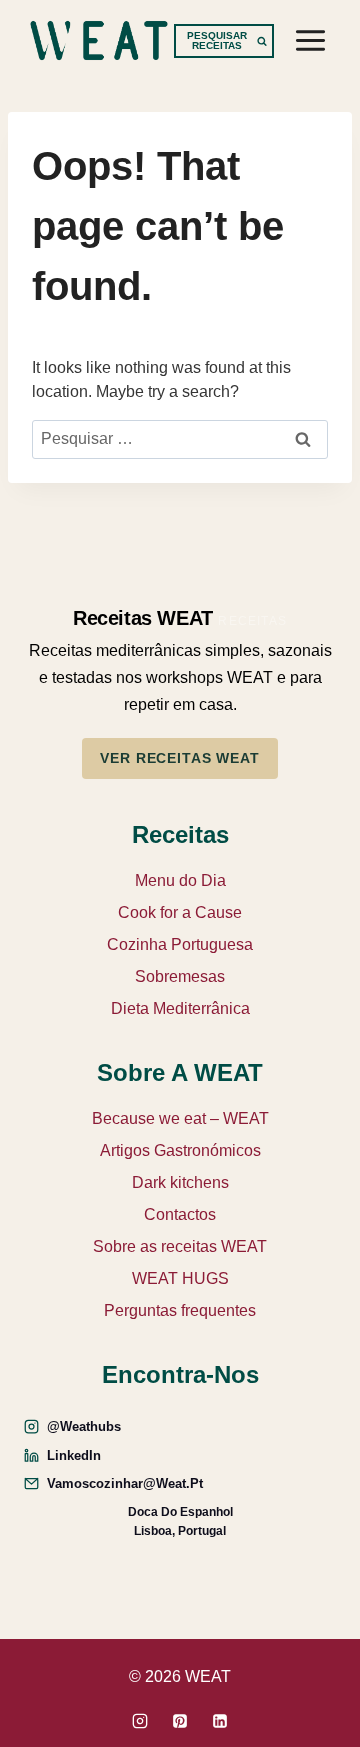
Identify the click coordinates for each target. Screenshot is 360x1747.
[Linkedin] (220, 1721)
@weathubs (84, 1426)
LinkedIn (74, 1455)
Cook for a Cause (180, 912)
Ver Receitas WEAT (179, 758)
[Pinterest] (180, 1721)
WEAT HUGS (180, 1278)
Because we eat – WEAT (180, 1118)
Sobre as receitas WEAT (180, 1246)
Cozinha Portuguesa (180, 944)
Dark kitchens (180, 1182)
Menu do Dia (180, 880)
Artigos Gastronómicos (180, 1150)
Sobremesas (180, 976)
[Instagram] (140, 1721)
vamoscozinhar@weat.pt (125, 1483)
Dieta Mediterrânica (180, 1008)
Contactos (180, 1214)
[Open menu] (310, 40)
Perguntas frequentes (180, 1310)
